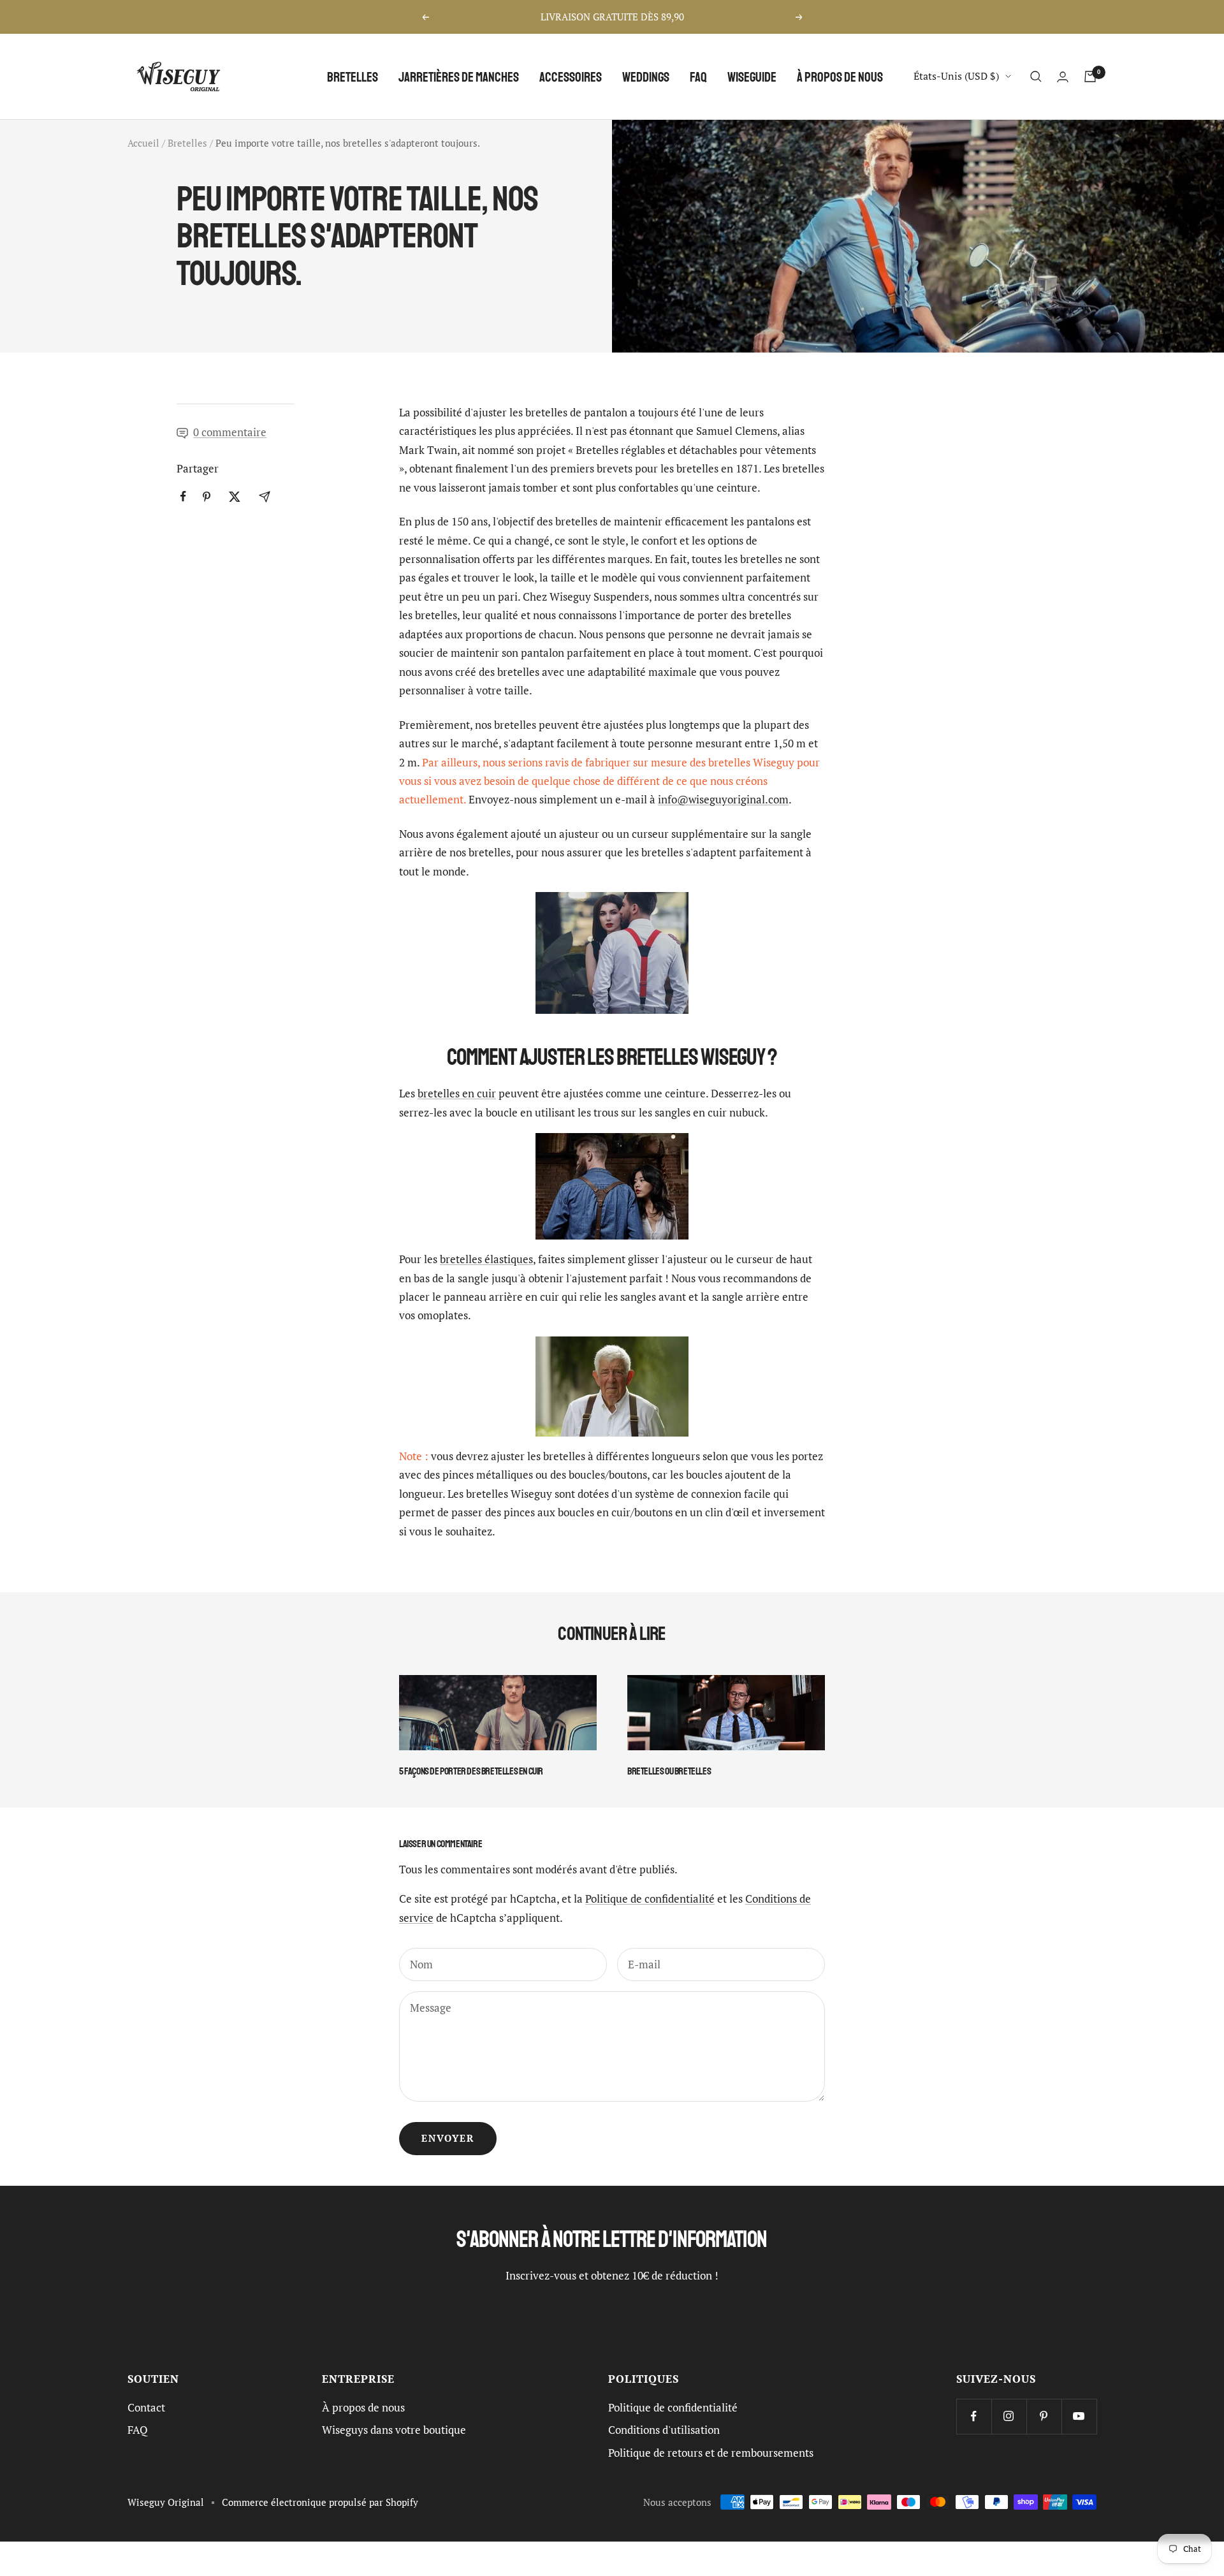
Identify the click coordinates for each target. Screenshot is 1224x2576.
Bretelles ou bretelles (669, 1771)
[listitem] (183, 496)
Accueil (143, 143)
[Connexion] (1063, 77)
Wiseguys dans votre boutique (394, 2430)
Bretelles (353, 77)
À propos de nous (840, 77)
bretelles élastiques (486, 1259)
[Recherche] (1036, 77)
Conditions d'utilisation (664, 2430)
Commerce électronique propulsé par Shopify (320, 2502)
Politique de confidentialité (650, 1899)
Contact (146, 2408)
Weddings (646, 77)
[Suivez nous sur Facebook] (974, 2416)
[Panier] (1090, 77)
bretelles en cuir (457, 1094)
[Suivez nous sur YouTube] (1079, 2416)
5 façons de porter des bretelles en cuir (471, 1771)
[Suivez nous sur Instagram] (1009, 2416)
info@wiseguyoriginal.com (723, 800)
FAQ (698, 77)
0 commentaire (230, 432)
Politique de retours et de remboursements (711, 2453)
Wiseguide (752, 77)
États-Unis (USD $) (956, 76)
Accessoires (571, 77)
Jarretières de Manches (459, 77)
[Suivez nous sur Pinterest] (1044, 2416)
